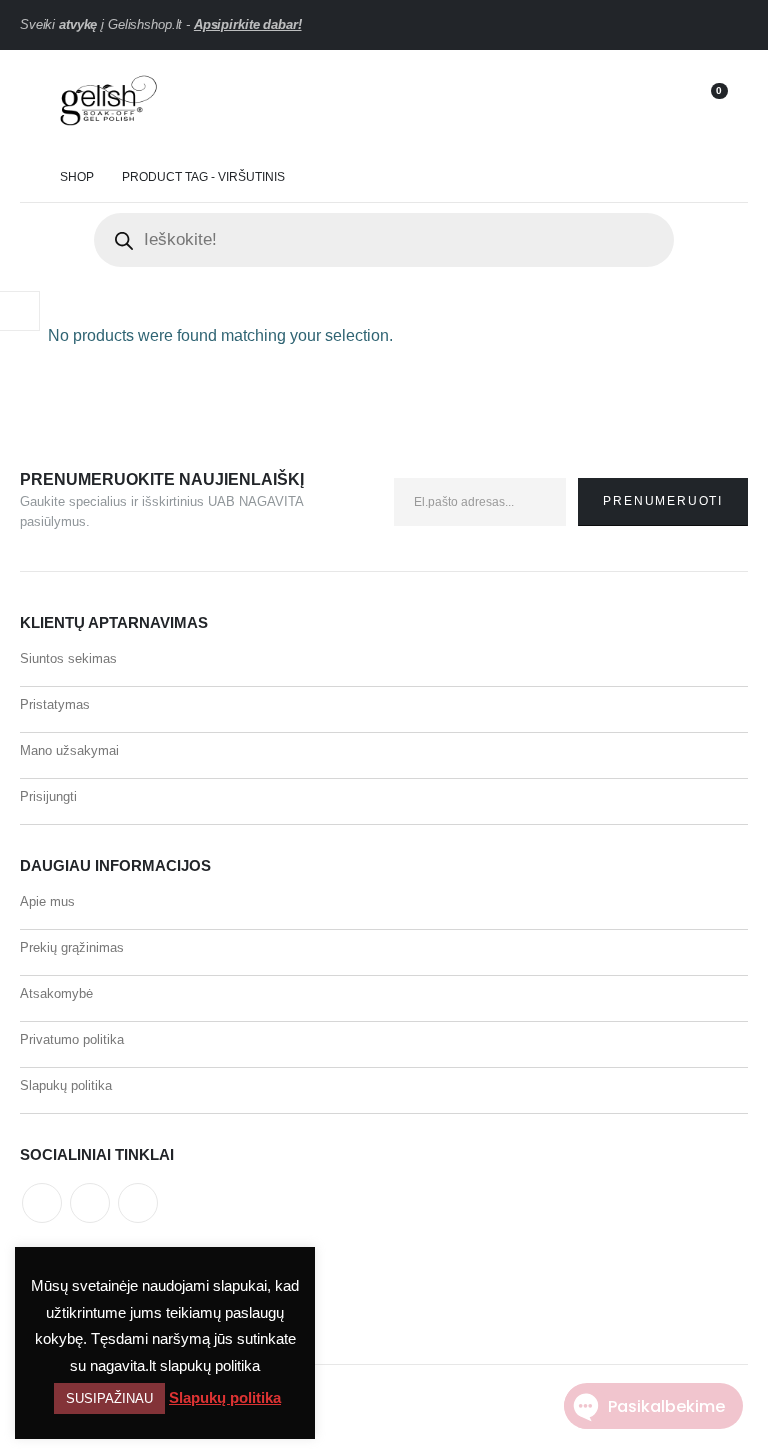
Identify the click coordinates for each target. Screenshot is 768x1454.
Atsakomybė (56, 993)
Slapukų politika (66, 1085)
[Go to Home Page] (26, 177)
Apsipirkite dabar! (248, 24)
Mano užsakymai (69, 750)
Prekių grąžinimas (72, 947)
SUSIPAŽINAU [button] (109, 1398)
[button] (35, 102)
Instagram (138, 1203)
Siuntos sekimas (68, 658)
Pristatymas (55, 704)
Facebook (42, 1203)
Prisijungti (48, 796)
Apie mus (47, 901)
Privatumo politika (72, 1039)
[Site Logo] (105, 102)
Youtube (90, 1203)
